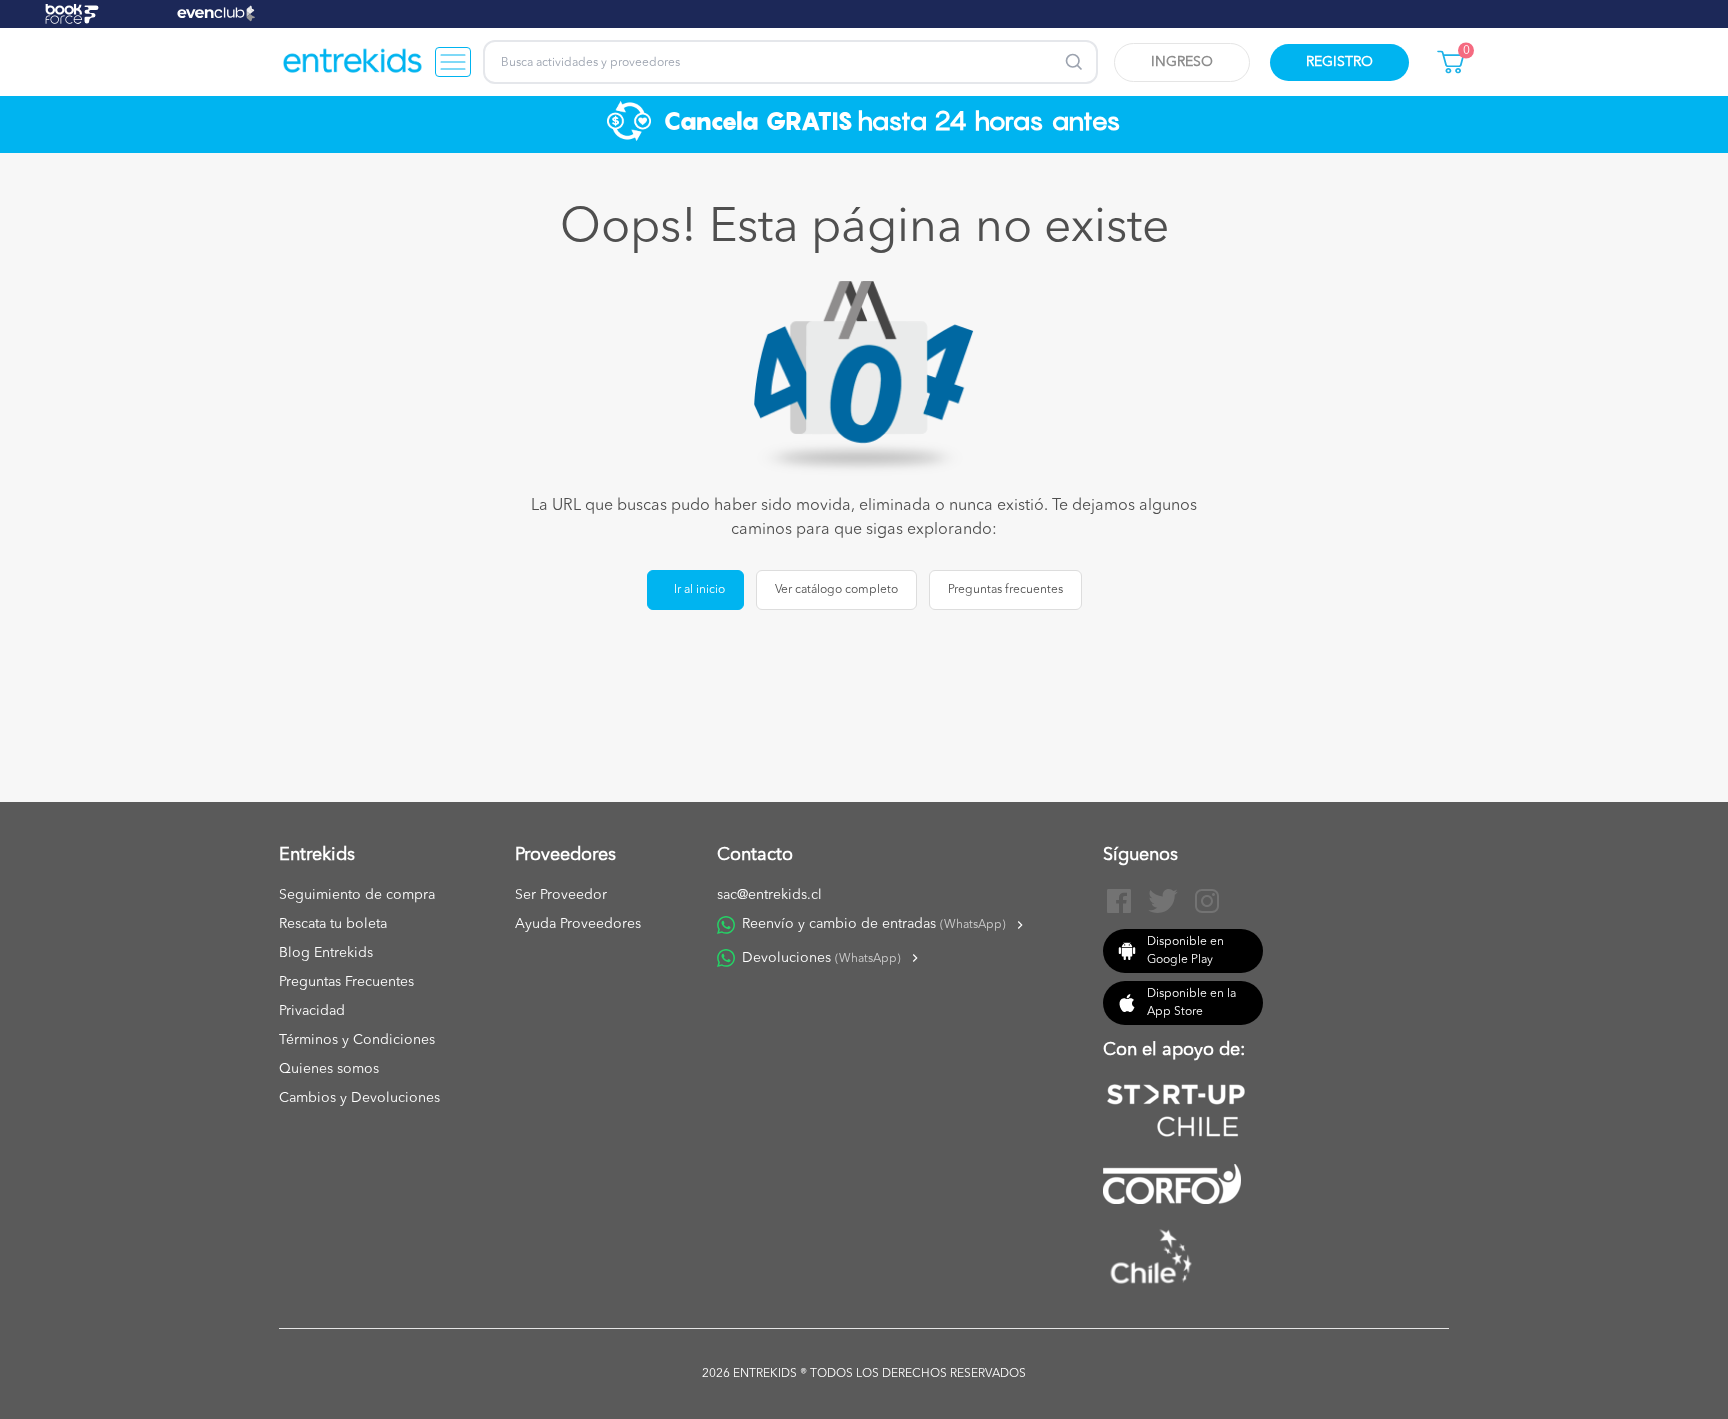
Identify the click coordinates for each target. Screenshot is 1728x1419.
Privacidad (312, 1011)
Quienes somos (329, 1069)
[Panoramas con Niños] (353, 62)
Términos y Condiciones (357, 1040)
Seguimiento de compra (357, 895)
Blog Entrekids (326, 953)
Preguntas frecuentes (1005, 590)
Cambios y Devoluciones (359, 1098)
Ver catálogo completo (836, 590)
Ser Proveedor (561, 895)
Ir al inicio (699, 590)
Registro (1339, 62)
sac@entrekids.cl (769, 895)
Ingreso (1182, 62)
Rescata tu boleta (333, 924)
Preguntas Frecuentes (346, 982)
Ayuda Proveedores (578, 924)
